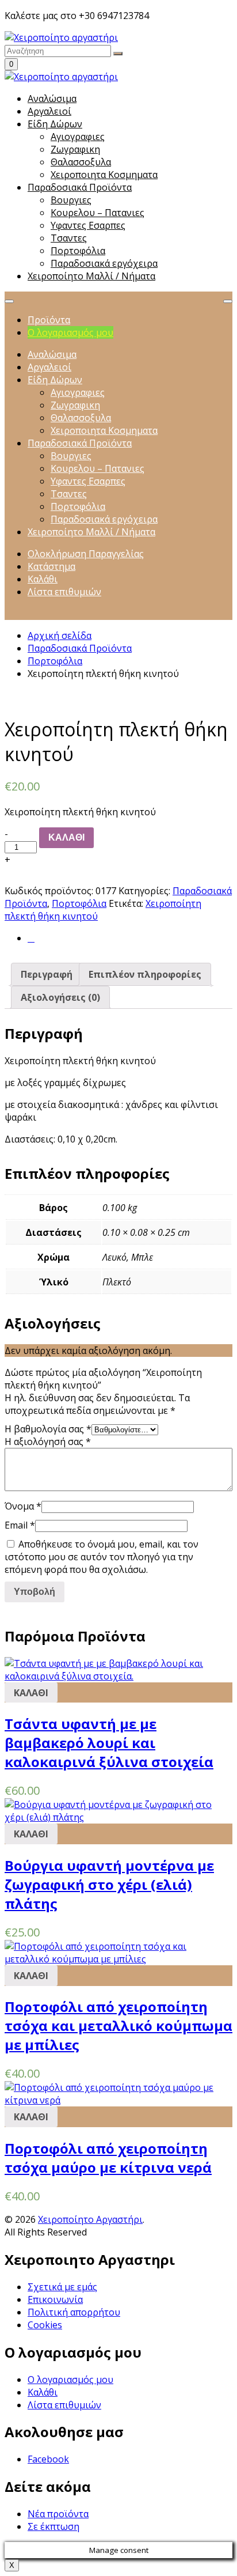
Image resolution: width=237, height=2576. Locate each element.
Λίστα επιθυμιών (64, 2405)
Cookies (45, 2325)
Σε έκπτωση (53, 2526)
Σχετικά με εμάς (62, 2287)
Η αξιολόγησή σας (48, 1442)
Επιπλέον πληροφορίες (145, 974)
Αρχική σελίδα (60, 636)
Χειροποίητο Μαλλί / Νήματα (91, 276)
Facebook (48, 2459)
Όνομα (23, 1506)
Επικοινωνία (55, 2299)
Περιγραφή (47, 974)
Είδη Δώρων (55, 124)
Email (20, 1525)
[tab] (47, 974)
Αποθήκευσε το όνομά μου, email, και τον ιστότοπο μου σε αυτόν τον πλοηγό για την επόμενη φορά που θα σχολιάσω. (102, 1557)
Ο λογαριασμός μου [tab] (70, 332)
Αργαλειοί (49, 111)
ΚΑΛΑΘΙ (66, 837)
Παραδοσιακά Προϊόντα (80, 187)
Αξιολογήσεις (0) (60, 997)
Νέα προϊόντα (58, 2514)
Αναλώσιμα (52, 99)
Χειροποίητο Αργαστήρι (90, 2219)
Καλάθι (43, 2392)
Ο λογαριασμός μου (70, 2380)
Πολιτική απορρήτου (74, 2312)
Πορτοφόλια (55, 661)
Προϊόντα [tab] (49, 320)
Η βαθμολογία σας (48, 1429)
